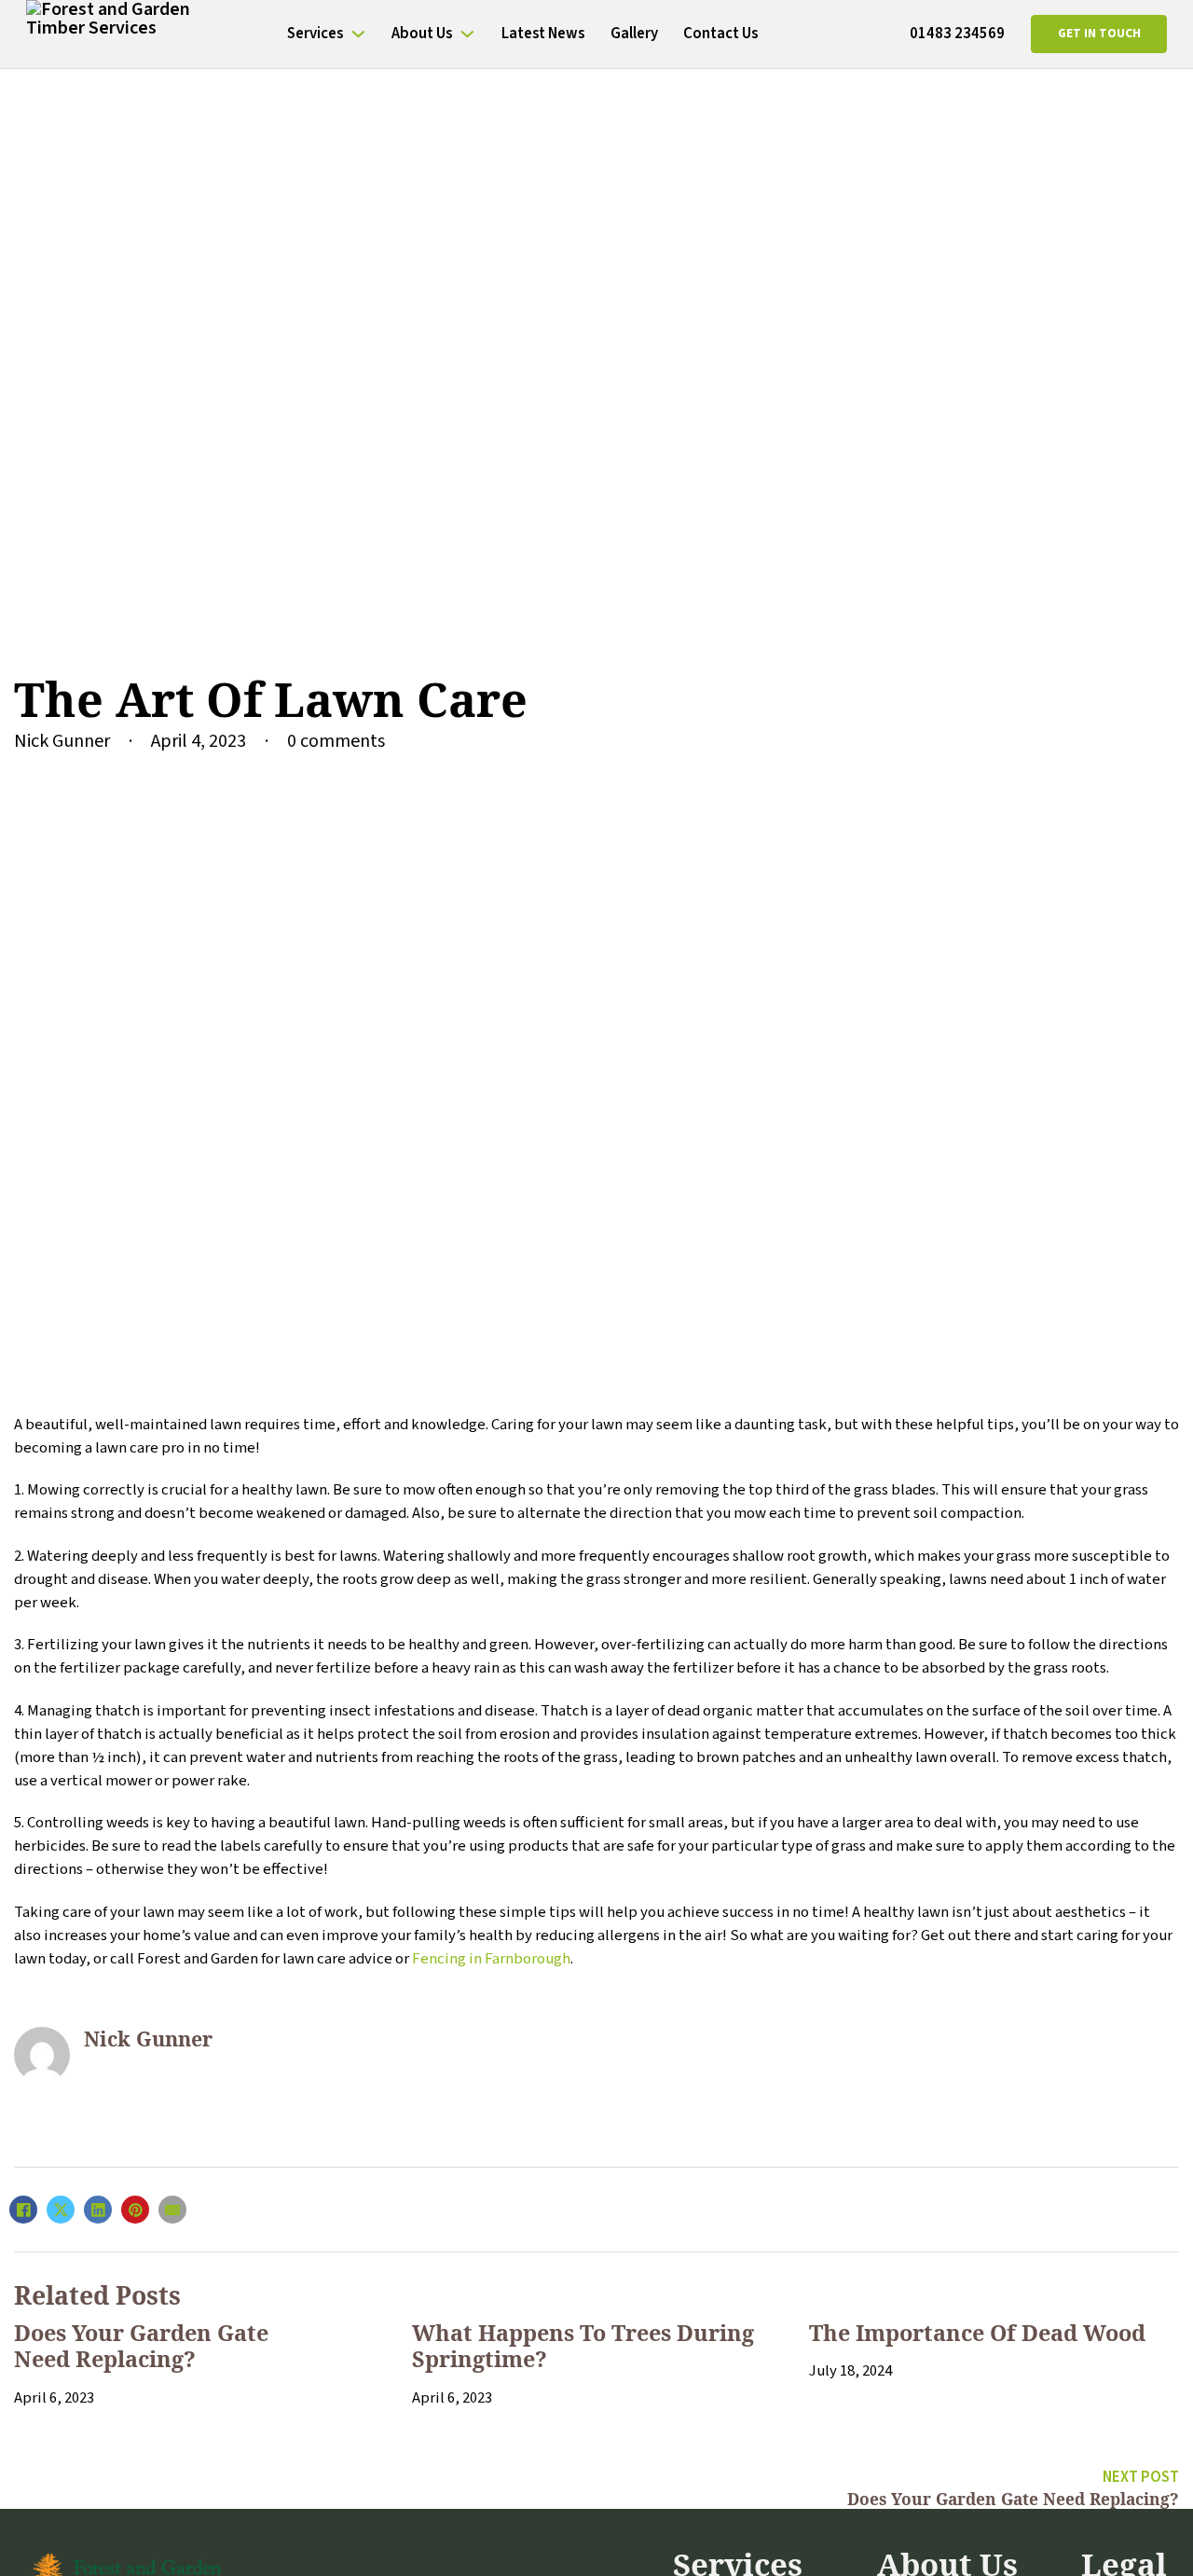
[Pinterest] (135, 2210)
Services (315, 34)
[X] (61, 2210)
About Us (422, 34)
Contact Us (720, 34)
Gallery (634, 34)
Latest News (543, 34)
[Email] (172, 2210)
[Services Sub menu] (358, 34)
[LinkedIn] (98, 2210)
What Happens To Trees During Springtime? (583, 2346)
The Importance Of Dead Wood (977, 2333)
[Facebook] (23, 2210)
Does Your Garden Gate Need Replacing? (141, 2346)
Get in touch (1099, 34)
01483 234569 (957, 34)
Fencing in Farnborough (491, 1959)
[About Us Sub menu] (467, 34)
